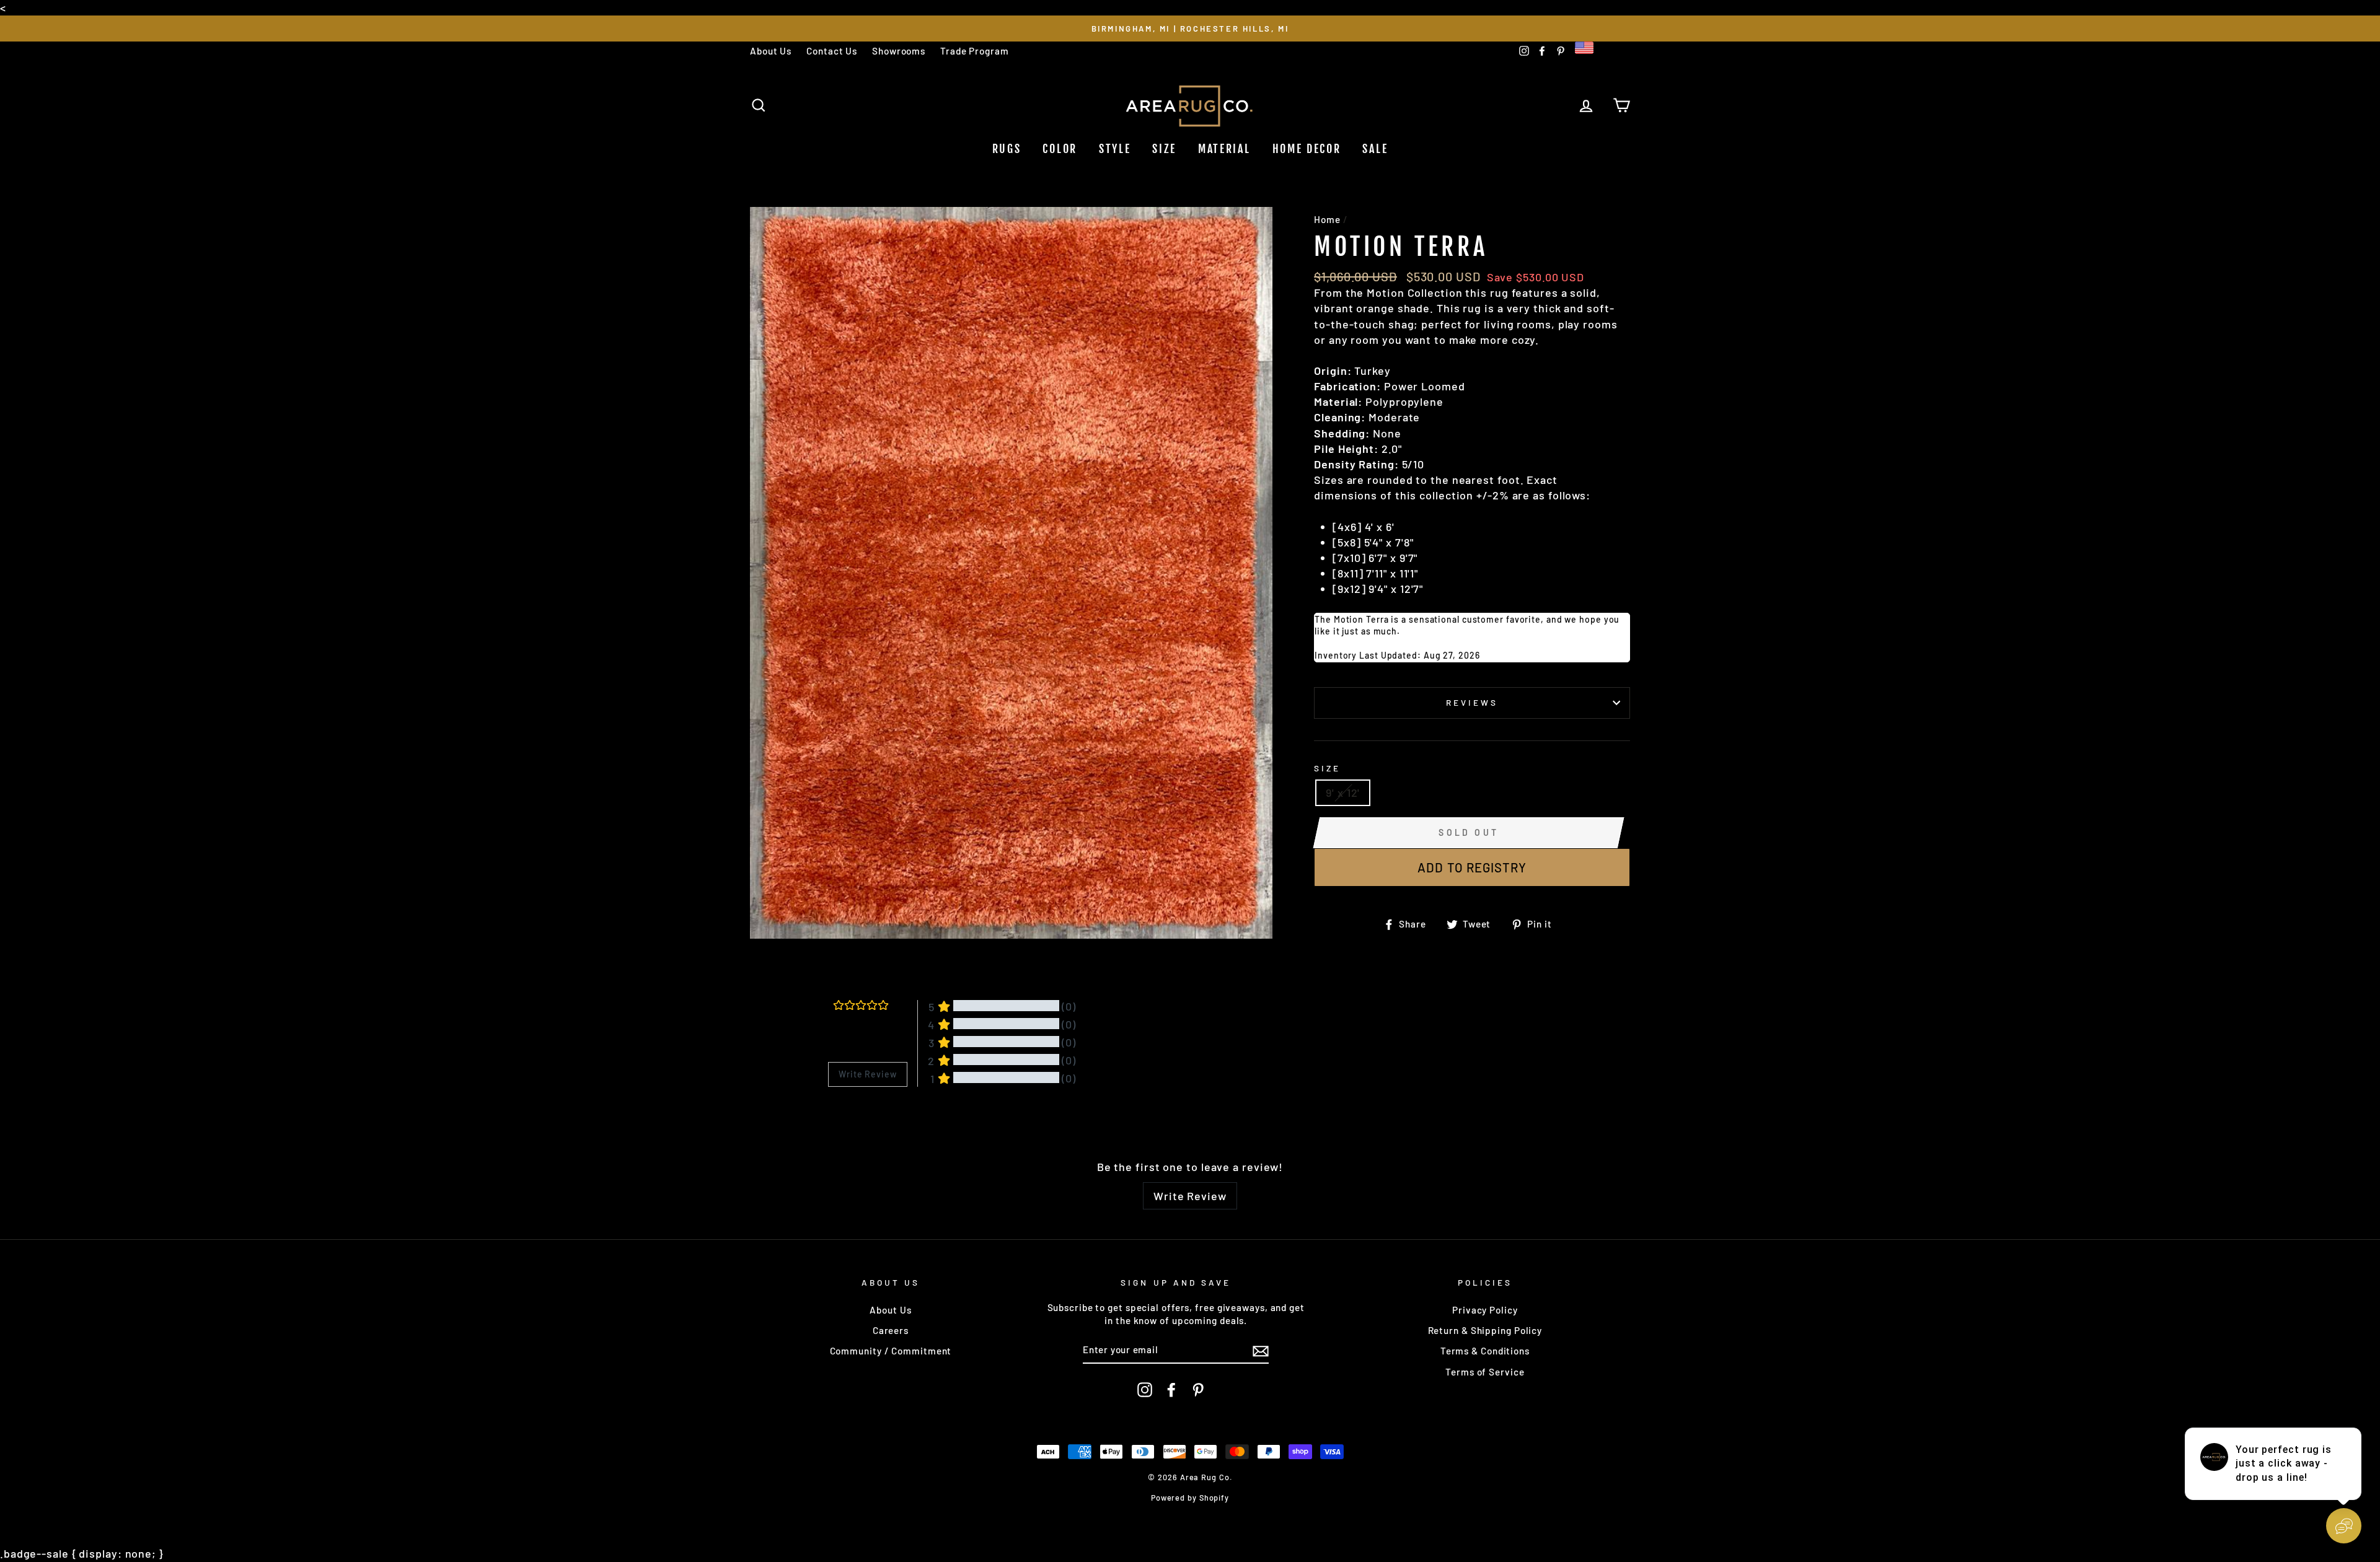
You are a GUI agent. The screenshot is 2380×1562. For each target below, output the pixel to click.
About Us (771, 51)
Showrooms (899, 51)
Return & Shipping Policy (1485, 1330)
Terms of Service (1485, 1372)
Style (1115, 149)
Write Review (1190, 1196)
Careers (891, 1330)
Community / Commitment (891, 1351)
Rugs (1007, 149)
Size (1164, 149)
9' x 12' (1343, 792)
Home (1327, 219)
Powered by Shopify (1190, 1498)
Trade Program (975, 51)
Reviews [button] (844, 1119)
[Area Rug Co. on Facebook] (1171, 1390)
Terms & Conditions (1485, 1351)
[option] (1190, 28)
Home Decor (1307, 149)
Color (1060, 149)
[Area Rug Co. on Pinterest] (1198, 1390)
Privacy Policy (1485, 1310)
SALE (1375, 149)
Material (1224, 149)
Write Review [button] (868, 1074)
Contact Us (832, 51)
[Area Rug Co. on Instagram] (1145, 1390)
